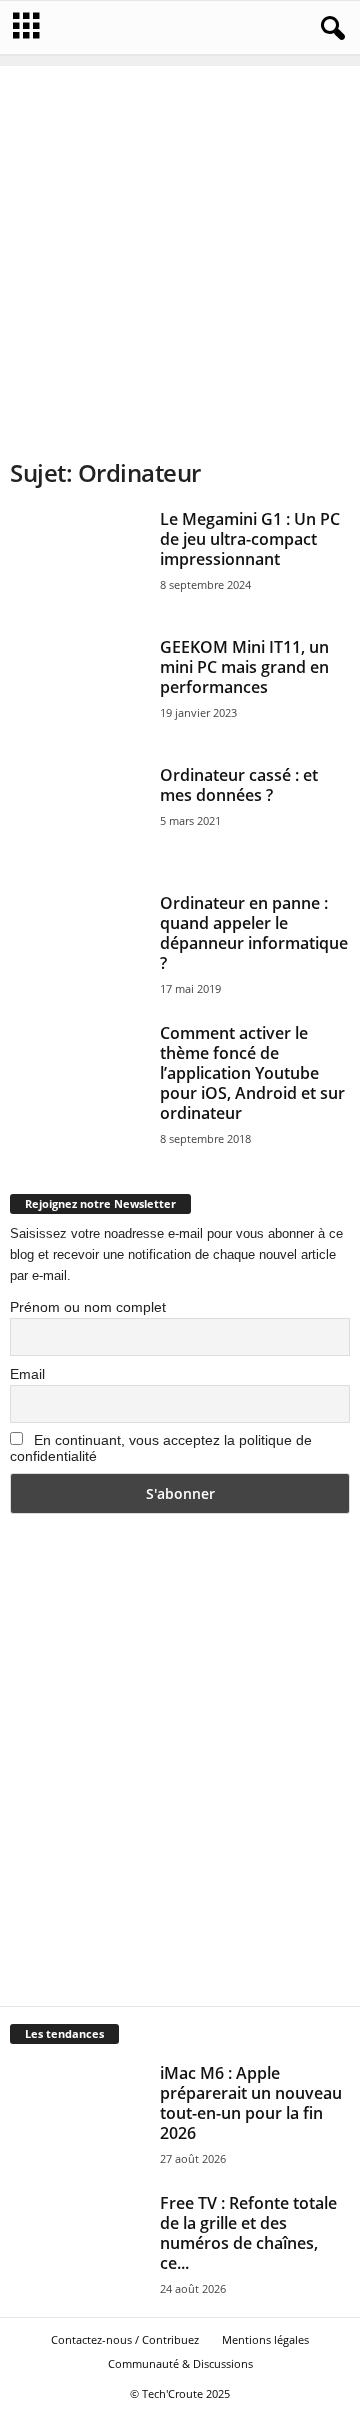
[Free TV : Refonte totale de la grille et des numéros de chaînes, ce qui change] (78, 2244)
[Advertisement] (180, 246)
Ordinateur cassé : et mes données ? (239, 785)
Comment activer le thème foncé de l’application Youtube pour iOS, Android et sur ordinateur (252, 1073)
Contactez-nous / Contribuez (125, 2339)
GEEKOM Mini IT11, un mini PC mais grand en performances (244, 667)
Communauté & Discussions (180, 2363)
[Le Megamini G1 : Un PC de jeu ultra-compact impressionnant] (78, 560)
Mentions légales (265, 2339)
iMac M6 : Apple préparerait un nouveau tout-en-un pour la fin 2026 (251, 2103)
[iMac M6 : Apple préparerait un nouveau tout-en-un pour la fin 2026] (78, 2114)
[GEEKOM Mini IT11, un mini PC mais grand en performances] (78, 688)
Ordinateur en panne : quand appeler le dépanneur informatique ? (254, 933)
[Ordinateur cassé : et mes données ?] (78, 816)
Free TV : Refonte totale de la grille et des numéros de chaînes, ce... (248, 2233)
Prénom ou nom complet (88, 1307)
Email (27, 1374)
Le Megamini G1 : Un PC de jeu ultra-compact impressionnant (250, 539)
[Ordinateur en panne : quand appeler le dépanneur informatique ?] (78, 944)
